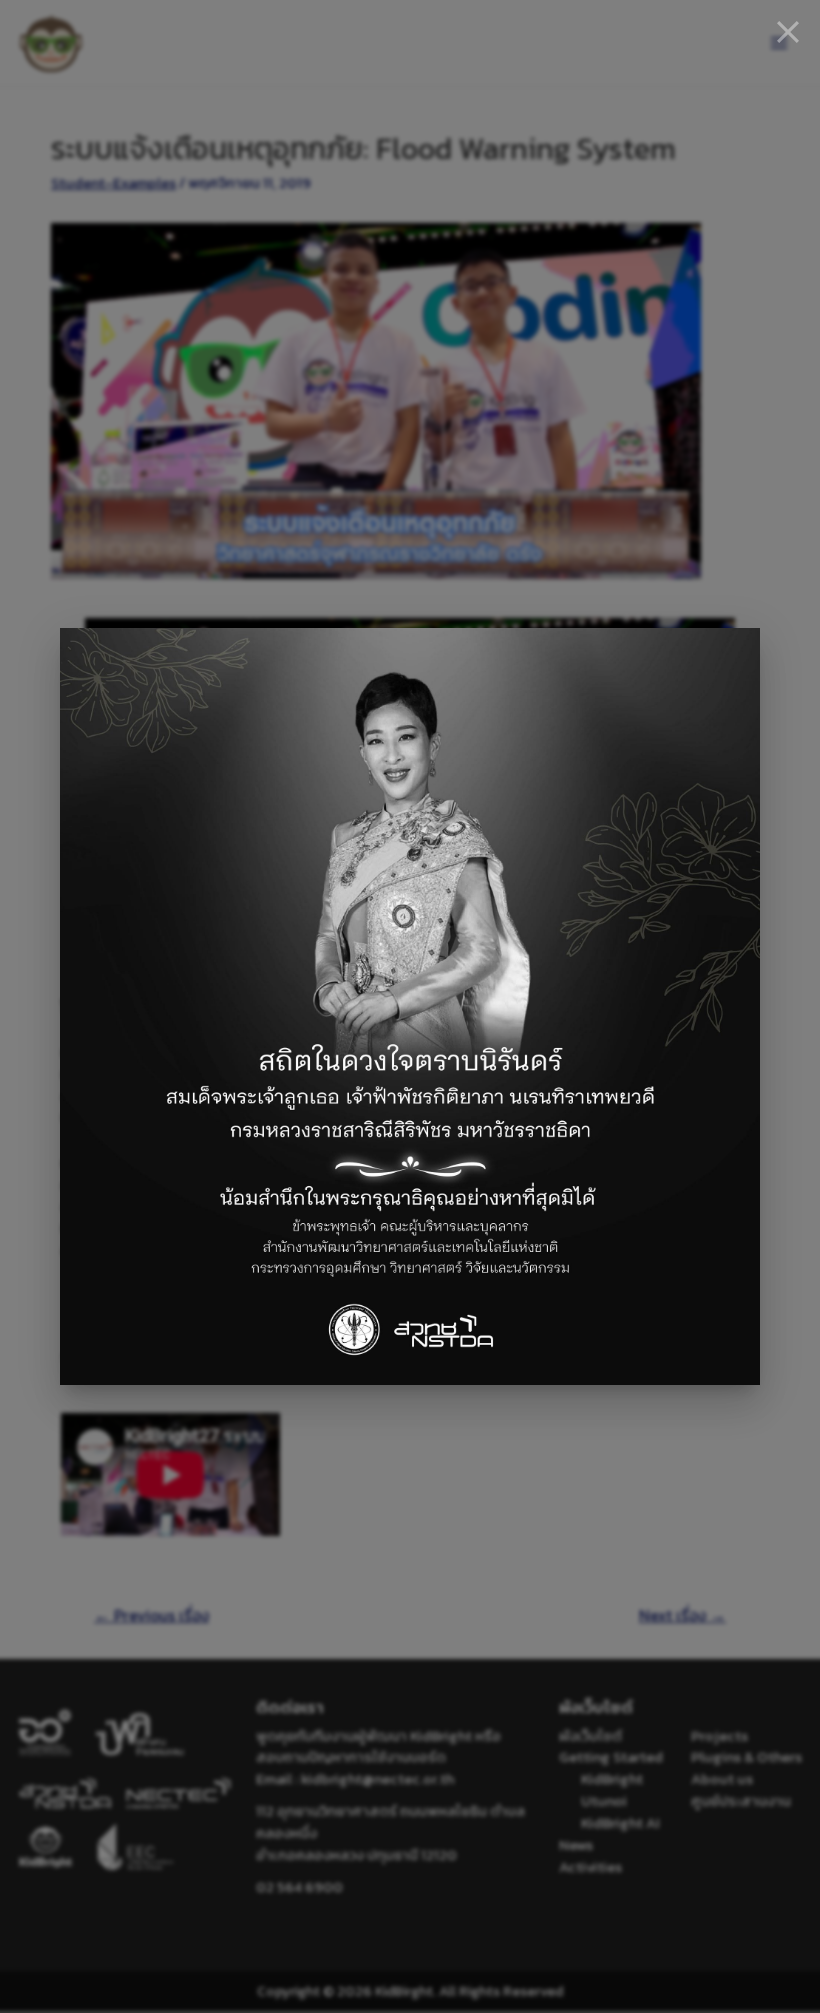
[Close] (788, 32)
